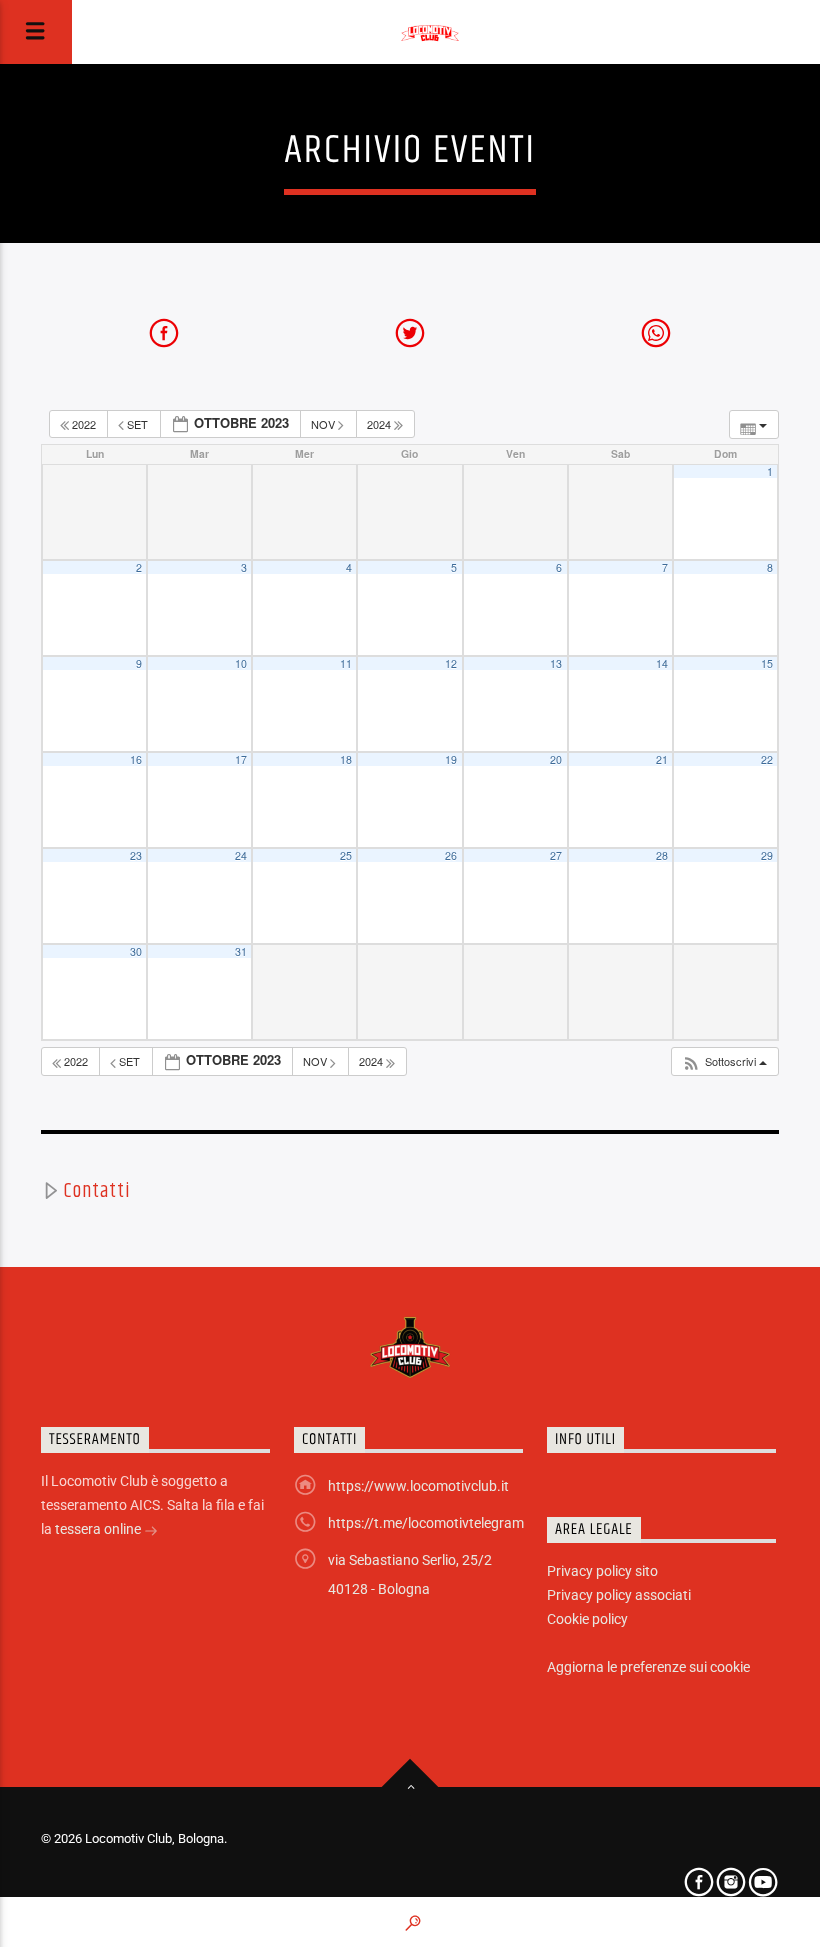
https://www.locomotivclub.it (418, 1486)
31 (241, 951)
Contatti (96, 1191)
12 (451, 663)
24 (241, 855)
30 (136, 951)
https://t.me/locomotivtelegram (426, 1523)
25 (346, 855)
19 (451, 759)
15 (767, 663)
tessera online (99, 1529)
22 (767, 759)
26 (451, 855)
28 (662, 855)
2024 (380, 424)
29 (767, 855)
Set (137, 424)
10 (241, 663)
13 (556, 663)
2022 (84, 424)
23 (136, 855)
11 (346, 663)
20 (556, 759)
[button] (724, 1061)
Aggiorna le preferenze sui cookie (648, 1667)
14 (662, 663)
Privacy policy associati (619, 1595)
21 (662, 759)
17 (241, 759)
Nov (324, 424)
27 (556, 855)
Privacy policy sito (602, 1571)
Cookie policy (587, 1619)
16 (136, 759)
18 (346, 759)
